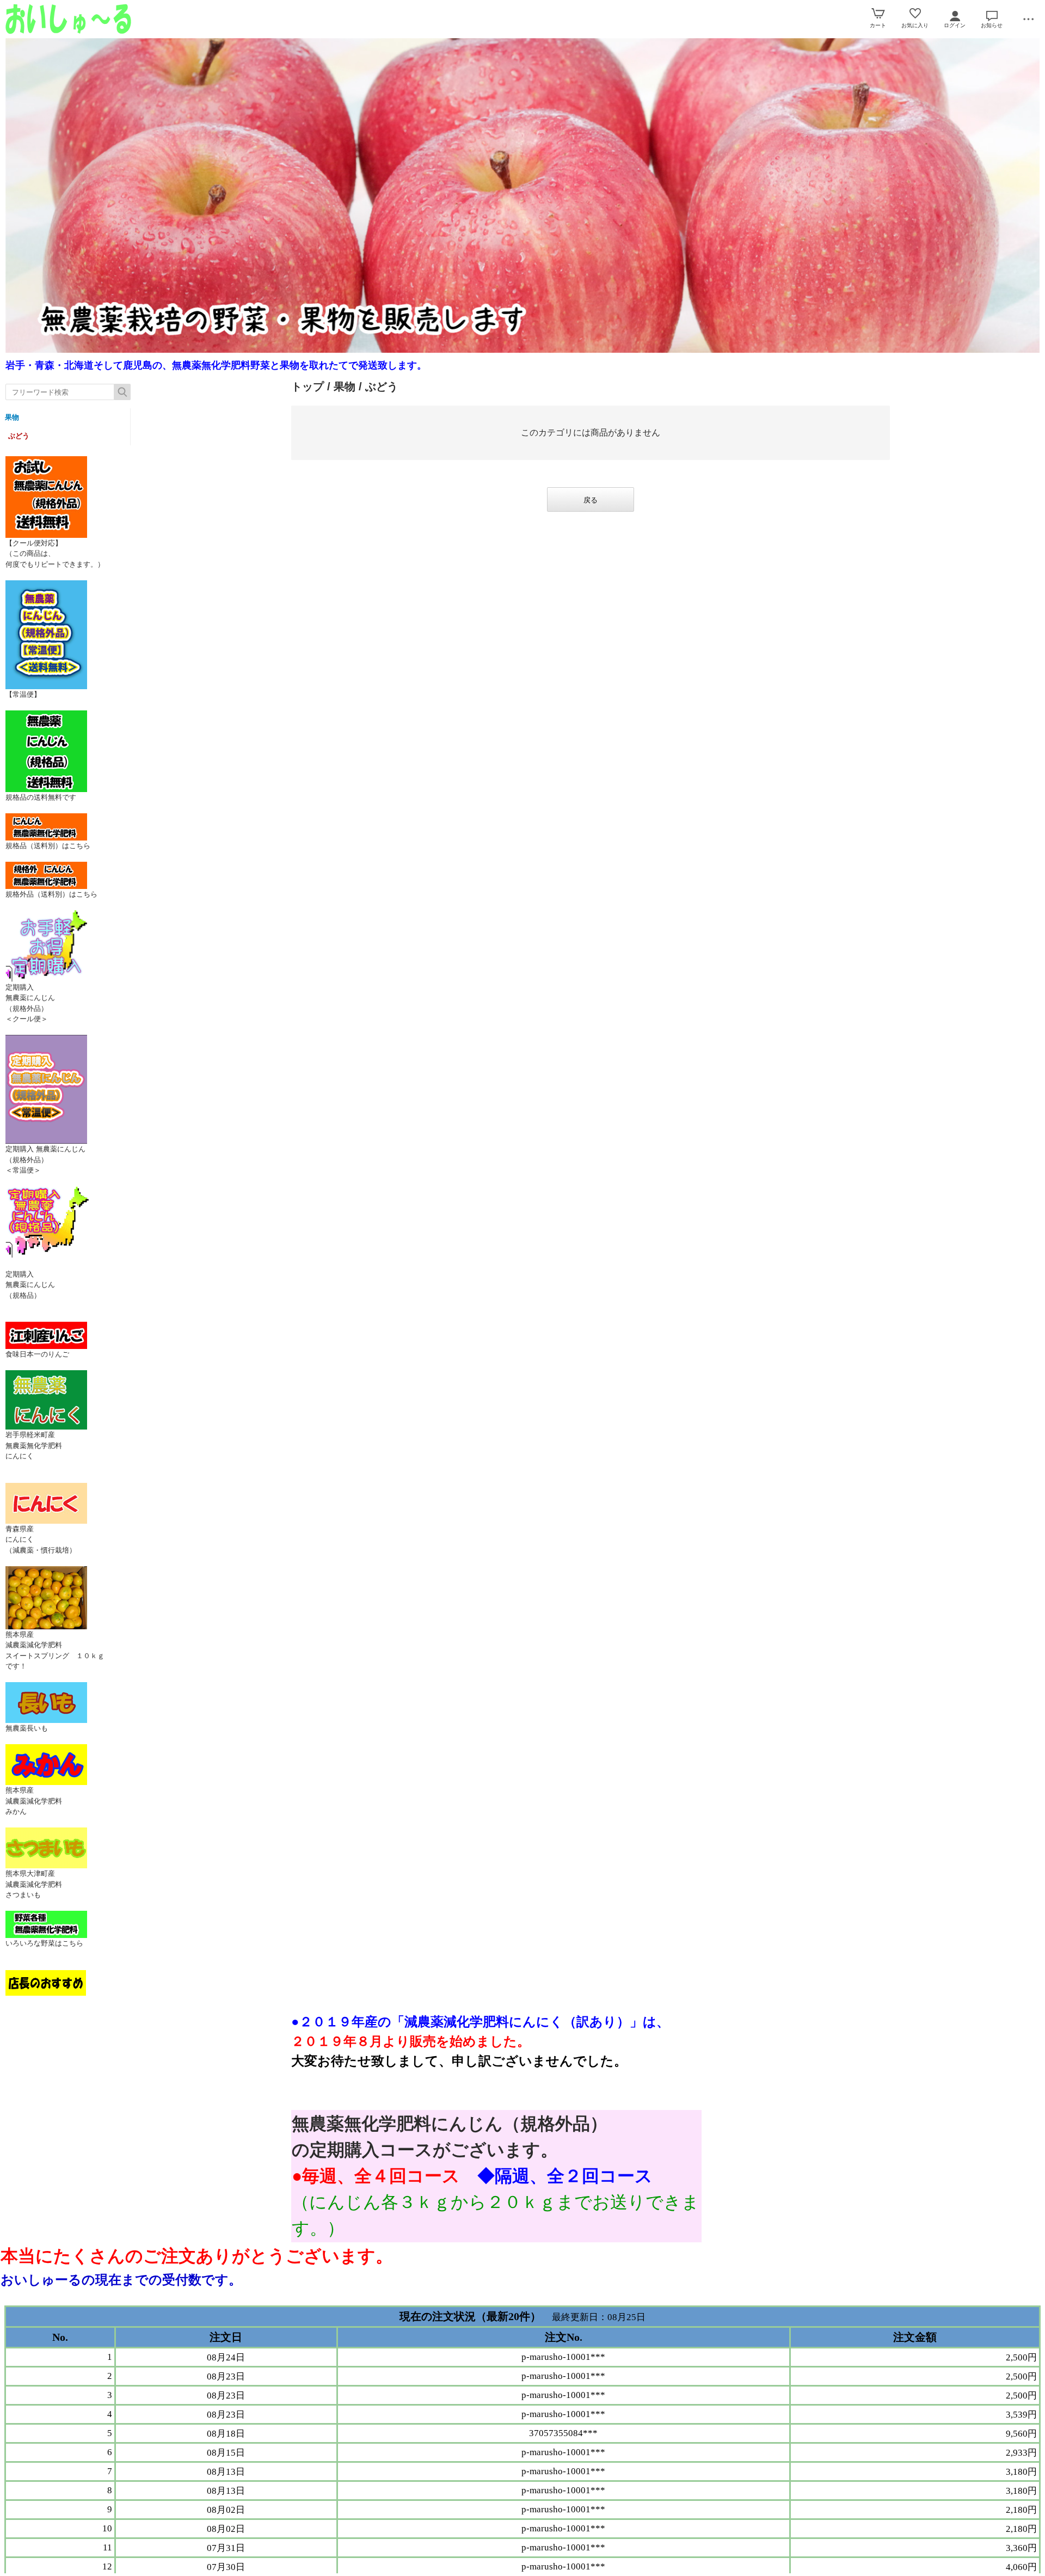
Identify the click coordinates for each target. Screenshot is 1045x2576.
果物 (12, 417)
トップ (308, 387)
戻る (591, 500)
